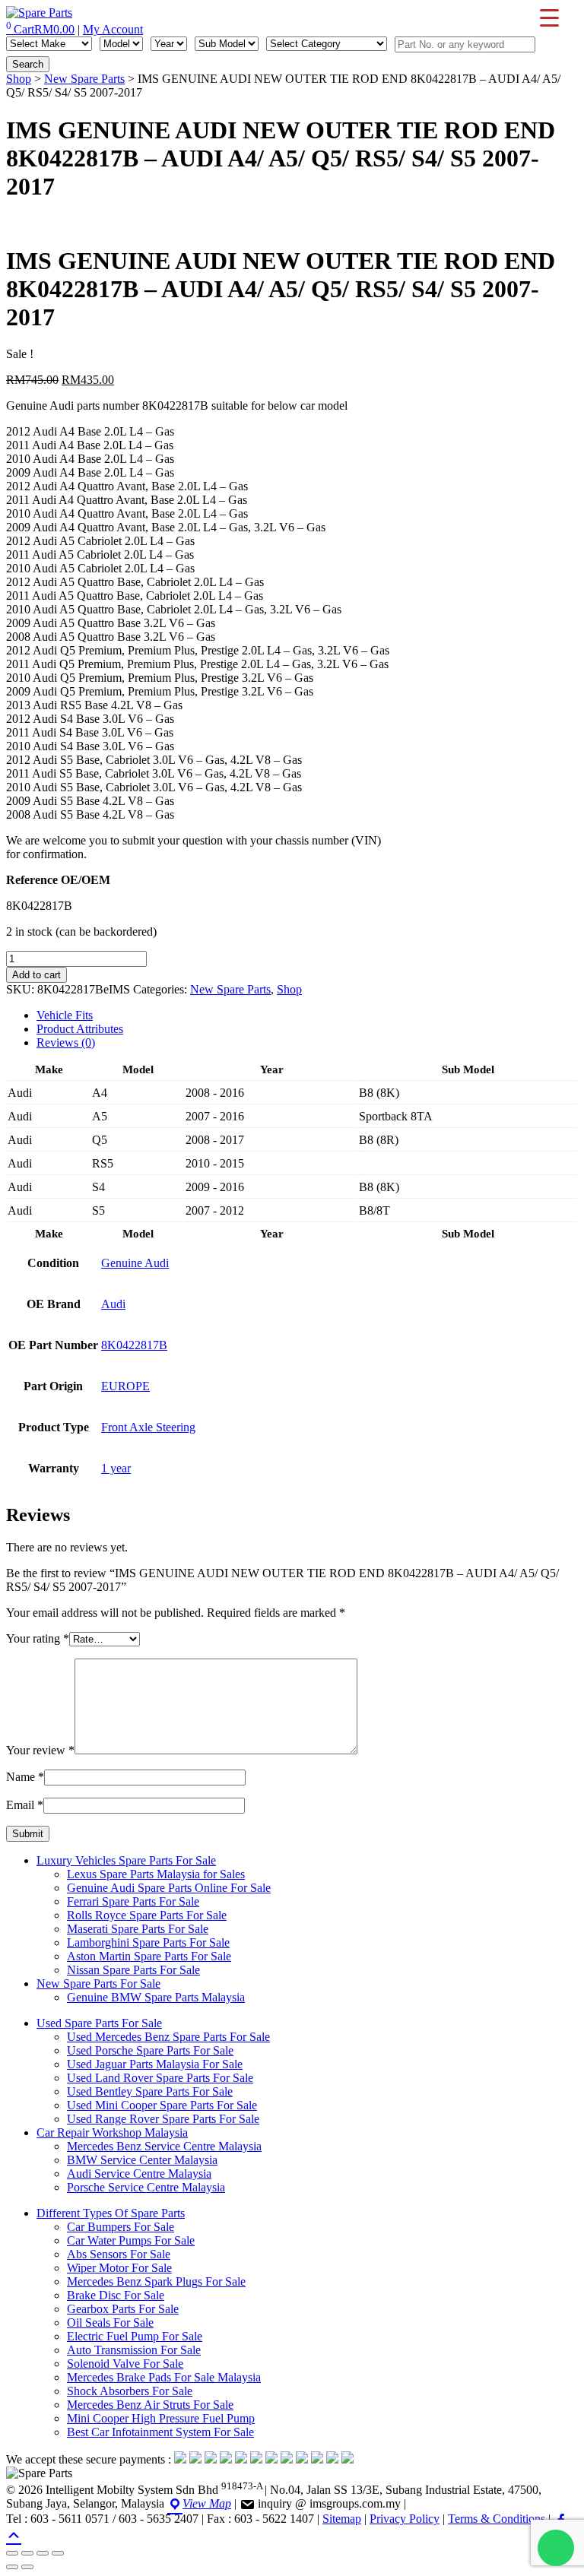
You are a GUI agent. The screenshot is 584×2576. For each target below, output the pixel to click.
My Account (113, 29)
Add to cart (36, 975)
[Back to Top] (14, 2534)
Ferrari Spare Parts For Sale (133, 1901)
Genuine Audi (135, 1263)
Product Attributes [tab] (80, 1029)
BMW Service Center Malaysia (142, 2160)
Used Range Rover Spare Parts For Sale (163, 2119)
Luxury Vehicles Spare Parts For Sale (126, 1860)
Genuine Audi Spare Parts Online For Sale (169, 1888)
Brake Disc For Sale (116, 2295)
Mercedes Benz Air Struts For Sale (150, 2405)
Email (25, 1805)
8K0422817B (134, 1345)
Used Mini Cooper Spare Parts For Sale (162, 2105)
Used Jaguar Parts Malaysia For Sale (155, 2064)
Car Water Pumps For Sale (131, 2240)
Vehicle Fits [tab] (65, 1015)
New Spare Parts (84, 79)
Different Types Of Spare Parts (111, 2213)
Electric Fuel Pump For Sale (135, 2336)
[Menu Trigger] (549, 17)
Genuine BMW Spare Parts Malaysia (156, 1997)
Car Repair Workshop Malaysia (112, 2132)
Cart (40, 29)
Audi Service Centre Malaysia (139, 2174)
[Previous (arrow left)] (12, 2567)
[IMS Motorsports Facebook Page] (561, 2519)
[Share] (43, 2553)
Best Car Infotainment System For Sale (160, 2432)
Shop (19, 79)
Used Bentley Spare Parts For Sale (150, 2091)
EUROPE (125, 1386)
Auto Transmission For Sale (134, 2350)
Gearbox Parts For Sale (123, 2309)
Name (25, 1777)
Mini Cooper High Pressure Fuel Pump (161, 2418)
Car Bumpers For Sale (121, 2227)
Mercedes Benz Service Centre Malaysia (164, 2146)
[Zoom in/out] (12, 2553)
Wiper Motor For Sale (119, 2268)
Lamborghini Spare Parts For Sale (148, 1942)
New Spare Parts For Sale (98, 1983)
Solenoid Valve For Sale (125, 2364)
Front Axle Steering (148, 1427)
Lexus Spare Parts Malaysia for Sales (156, 1874)
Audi (113, 1304)
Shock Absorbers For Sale (130, 2391)
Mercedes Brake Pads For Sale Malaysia (164, 2377)
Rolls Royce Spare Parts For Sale (147, 1915)
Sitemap (342, 2519)
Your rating (38, 1638)
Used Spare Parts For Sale (99, 2023)
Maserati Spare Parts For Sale (138, 1929)
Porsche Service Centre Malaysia (146, 2187)
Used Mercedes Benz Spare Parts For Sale (168, 2037)
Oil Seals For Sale (110, 2323)
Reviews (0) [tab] (66, 1042)
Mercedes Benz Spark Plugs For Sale (156, 2281)
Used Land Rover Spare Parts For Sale (160, 2078)
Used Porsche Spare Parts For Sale (150, 2050)
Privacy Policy (405, 2519)
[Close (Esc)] (58, 2553)
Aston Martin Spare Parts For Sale (149, 1956)
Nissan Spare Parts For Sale (133, 1970)
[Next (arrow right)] (27, 2567)
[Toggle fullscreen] (27, 2553)
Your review (40, 1750)
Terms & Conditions (497, 2519)
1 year (116, 1468)
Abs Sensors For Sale (119, 2254)
